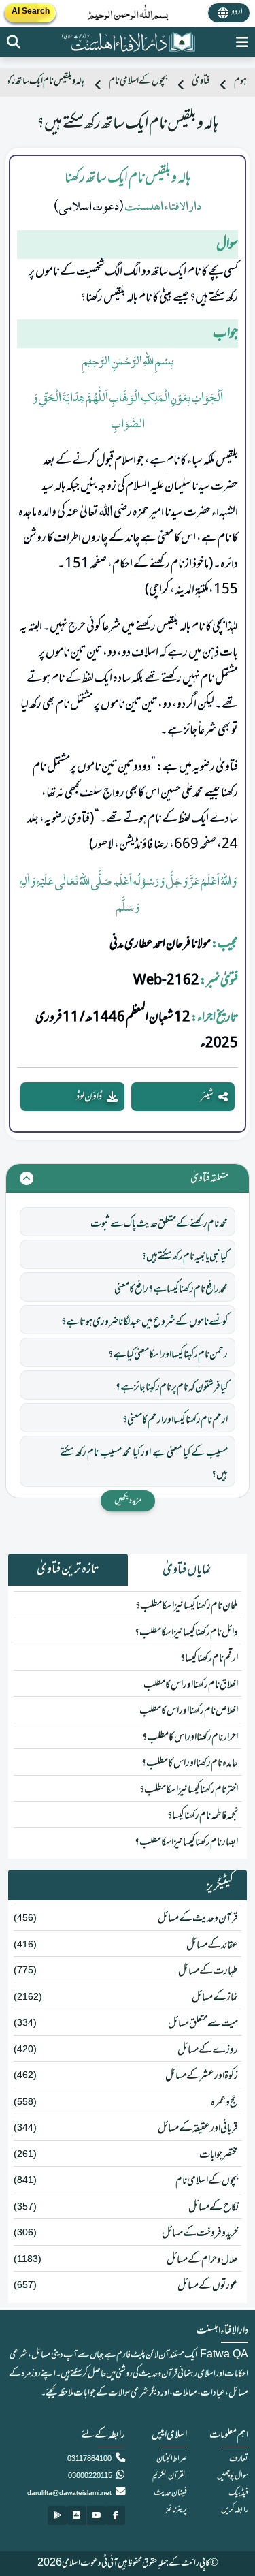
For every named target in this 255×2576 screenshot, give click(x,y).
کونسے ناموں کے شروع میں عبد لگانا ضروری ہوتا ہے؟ (144, 1322)
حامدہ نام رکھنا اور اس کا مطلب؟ (190, 1763)
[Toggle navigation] (242, 42)
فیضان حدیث (170, 2493)
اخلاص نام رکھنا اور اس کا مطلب (189, 1711)
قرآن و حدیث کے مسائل (198, 1919)
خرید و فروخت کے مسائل (200, 2233)
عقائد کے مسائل (212, 1945)
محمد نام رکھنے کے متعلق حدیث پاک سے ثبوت (159, 1224)
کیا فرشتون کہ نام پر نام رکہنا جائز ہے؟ (172, 1387)
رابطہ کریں (235, 2510)
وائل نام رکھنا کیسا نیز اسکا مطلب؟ (186, 1633)
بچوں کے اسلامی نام (138, 81)
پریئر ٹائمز (176, 2510)
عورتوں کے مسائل (208, 2286)
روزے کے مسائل (208, 2050)
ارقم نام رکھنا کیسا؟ (209, 1659)
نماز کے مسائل (215, 1998)
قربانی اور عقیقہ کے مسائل (198, 2129)
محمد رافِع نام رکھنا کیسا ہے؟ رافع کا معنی (171, 1289)
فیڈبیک (238, 2493)
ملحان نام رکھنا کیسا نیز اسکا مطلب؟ (187, 1606)
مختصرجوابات (219, 2155)
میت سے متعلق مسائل (203, 2024)
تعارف (239, 2459)
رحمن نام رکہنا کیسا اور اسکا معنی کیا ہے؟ (168, 1355)
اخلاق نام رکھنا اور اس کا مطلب (191, 1685)
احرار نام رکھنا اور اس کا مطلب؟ (190, 1738)
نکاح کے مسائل (213, 2208)
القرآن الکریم (170, 2476)
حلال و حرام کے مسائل (202, 2260)
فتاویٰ (201, 81)
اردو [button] (237, 12)
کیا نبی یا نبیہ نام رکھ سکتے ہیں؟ (185, 1257)
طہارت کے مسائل (208, 1971)
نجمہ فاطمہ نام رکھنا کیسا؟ (203, 1816)
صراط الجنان (172, 2459)
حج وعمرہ (224, 2103)
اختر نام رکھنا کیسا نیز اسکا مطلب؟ (189, 1790)
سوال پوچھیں (233, 2476)
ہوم (240, 81)
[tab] (188, 1570)
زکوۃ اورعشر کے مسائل (202, 2076)
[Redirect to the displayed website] (14, 42)
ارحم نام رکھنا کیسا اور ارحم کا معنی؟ (175, 1420)
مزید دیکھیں (128, 1501)
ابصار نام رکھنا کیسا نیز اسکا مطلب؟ (186, 1842)
